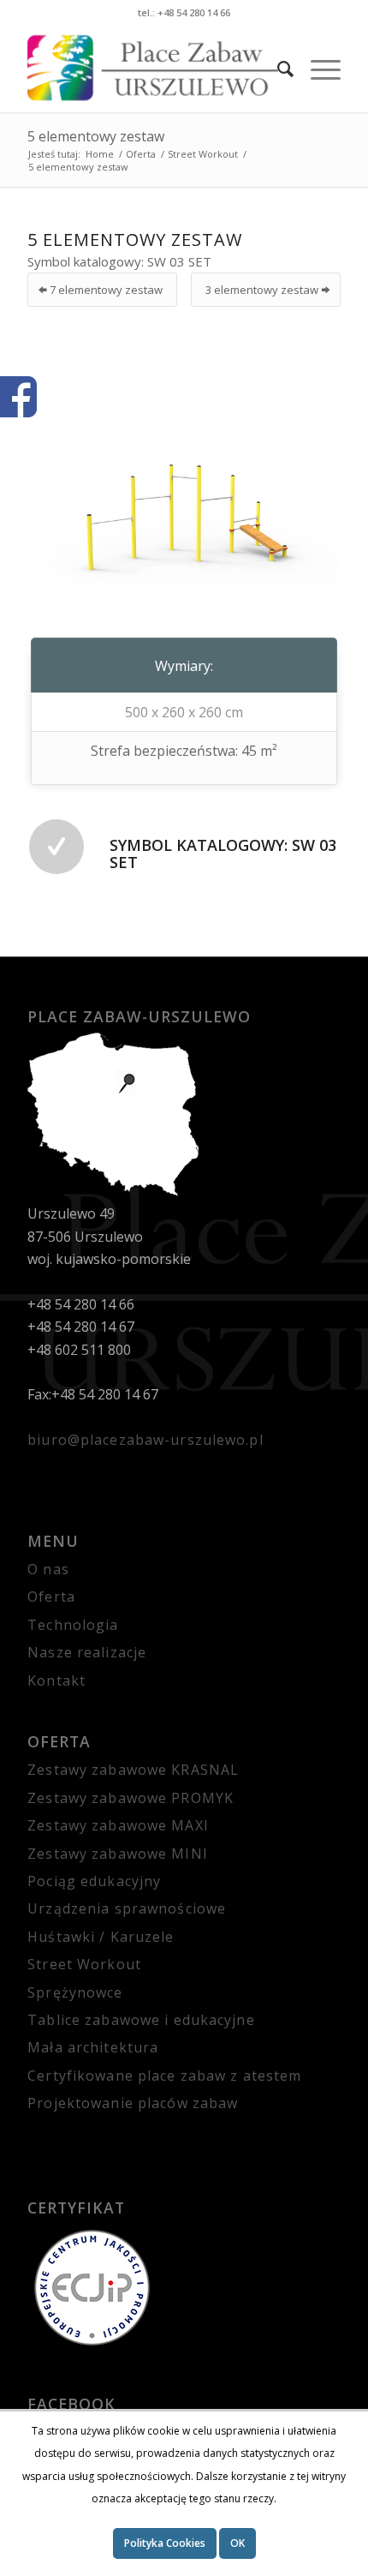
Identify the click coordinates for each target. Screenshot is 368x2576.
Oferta (51, 1597)
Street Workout (84, 1964)
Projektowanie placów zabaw (133, 2103)
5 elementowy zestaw (96, 136)
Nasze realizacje (87, 1652)
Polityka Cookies (165, 2543)
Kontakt (56, 1680)
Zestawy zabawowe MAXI (118, 1825)
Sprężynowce (75, 1992)
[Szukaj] (277, 69)
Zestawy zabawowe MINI (118, 1854)
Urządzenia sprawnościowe (127, 1908)
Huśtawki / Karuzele (101, 1937)
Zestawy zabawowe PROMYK (131, 1798)
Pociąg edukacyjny (94, 1881)
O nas (48, 1569)
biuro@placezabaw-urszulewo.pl (145, 1440)
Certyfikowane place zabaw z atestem (164, 2076)
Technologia (73, 1625)
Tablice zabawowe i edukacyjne (141, 2020)
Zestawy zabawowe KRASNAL (133, 1770)
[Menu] (317, 69)
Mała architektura (93, 2047)
